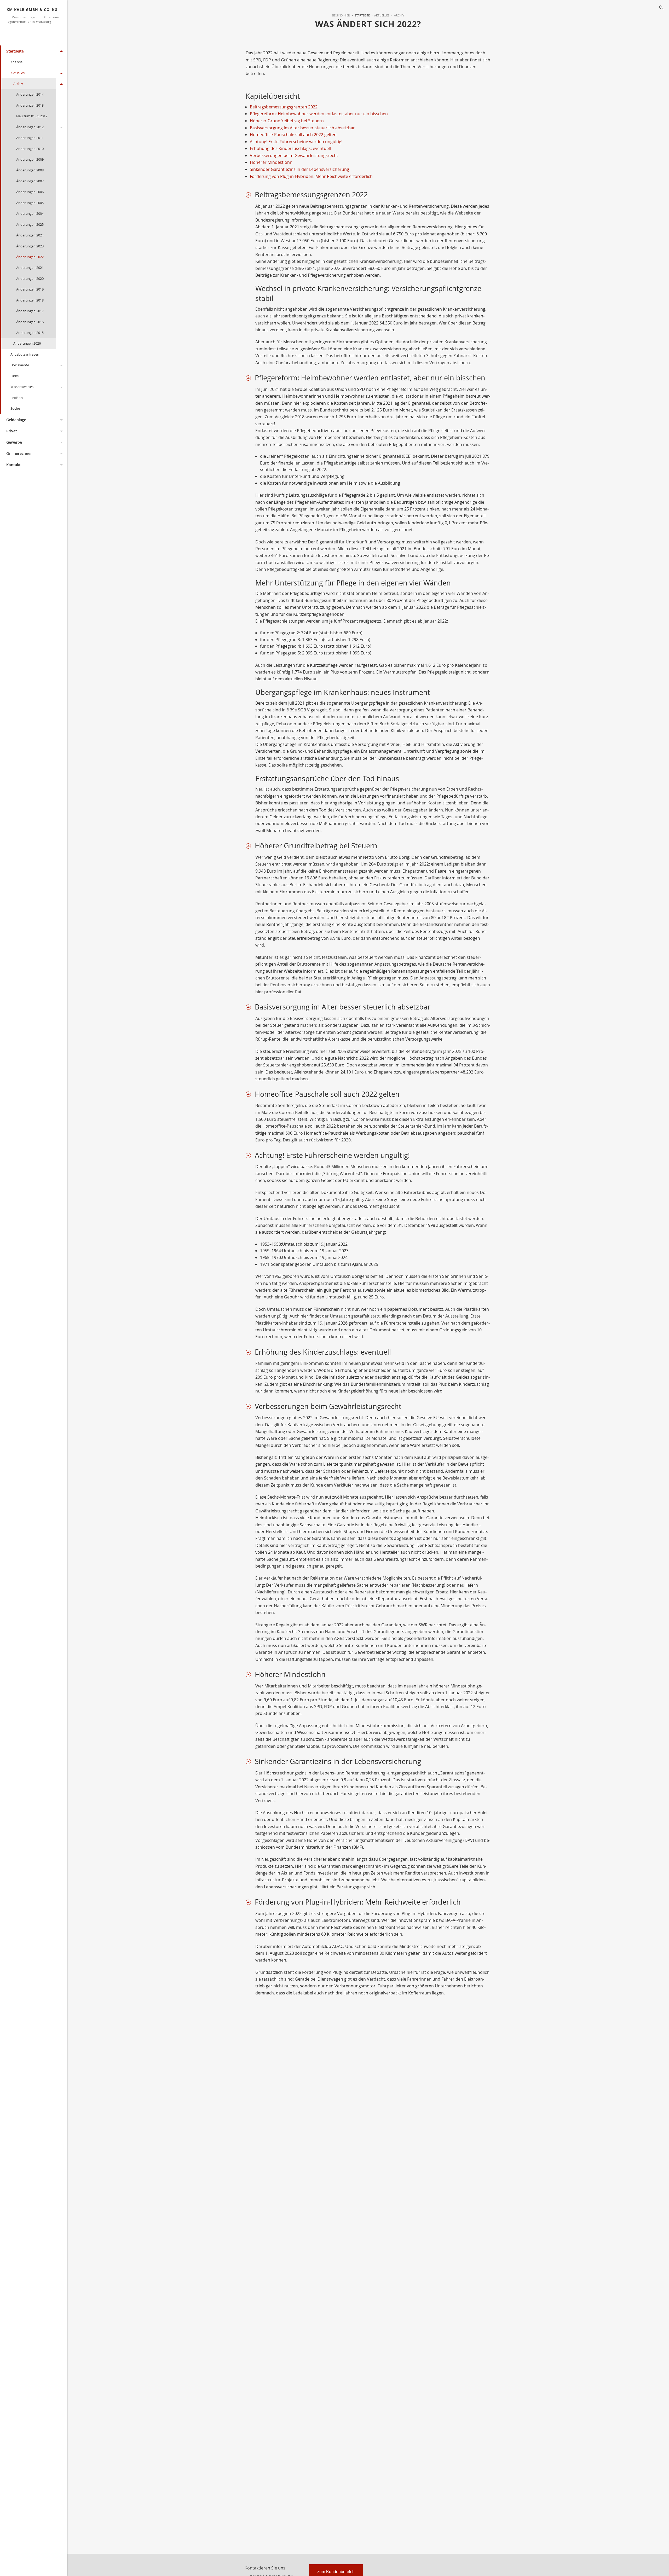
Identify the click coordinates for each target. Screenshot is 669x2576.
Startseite (15, 51)
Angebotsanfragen (25, 354)
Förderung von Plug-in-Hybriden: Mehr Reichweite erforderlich (311, 176)
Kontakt (13, 465)
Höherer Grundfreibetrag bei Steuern (287, 121)
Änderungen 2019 (30, 289)
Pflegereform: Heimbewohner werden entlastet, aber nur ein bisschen (319, 114)
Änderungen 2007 (30, 181)
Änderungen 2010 (30, 149)
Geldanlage (16, 420)
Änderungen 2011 (30, 138)
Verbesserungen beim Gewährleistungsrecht (294, 155)
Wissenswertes (22, 387)
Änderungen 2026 (27, 343)
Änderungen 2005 (30, 203)
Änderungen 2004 (30, 213)
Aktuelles (18, 73)
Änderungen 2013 (30, 105)
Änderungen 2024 (30, 235)
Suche (15, 408)
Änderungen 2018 (30, 300)
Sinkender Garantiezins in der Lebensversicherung (299, 169)
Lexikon (17, 398)
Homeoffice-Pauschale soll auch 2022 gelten (293, 135)
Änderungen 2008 (30, 170)
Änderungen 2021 (30, 268)
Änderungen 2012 (30, 127)
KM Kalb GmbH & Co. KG (33, 15)
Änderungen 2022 (30, 257)
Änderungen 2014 (30, 94)
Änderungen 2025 (30, 224)
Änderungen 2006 (30, 192)
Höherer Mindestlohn (271, 162)
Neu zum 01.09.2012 (32, 116)
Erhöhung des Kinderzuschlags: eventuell (290, 148)
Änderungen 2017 (30, 311)
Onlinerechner (19, 453)
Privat (12, 431)
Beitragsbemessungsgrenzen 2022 (284, 107)
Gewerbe (14, 442)
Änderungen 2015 (30, 333)
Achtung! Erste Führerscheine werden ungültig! (296, 142)
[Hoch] (250, 195)
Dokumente (20, 365)
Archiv (18, 84)
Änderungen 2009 (30, 159)
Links (15, 376)
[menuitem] (360, 15)
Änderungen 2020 (30, 279)
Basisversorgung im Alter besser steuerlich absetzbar (302, 128)
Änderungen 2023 (30, 246)
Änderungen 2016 (30, 322)
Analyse (16, 62)
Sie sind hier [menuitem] (341, 15)
